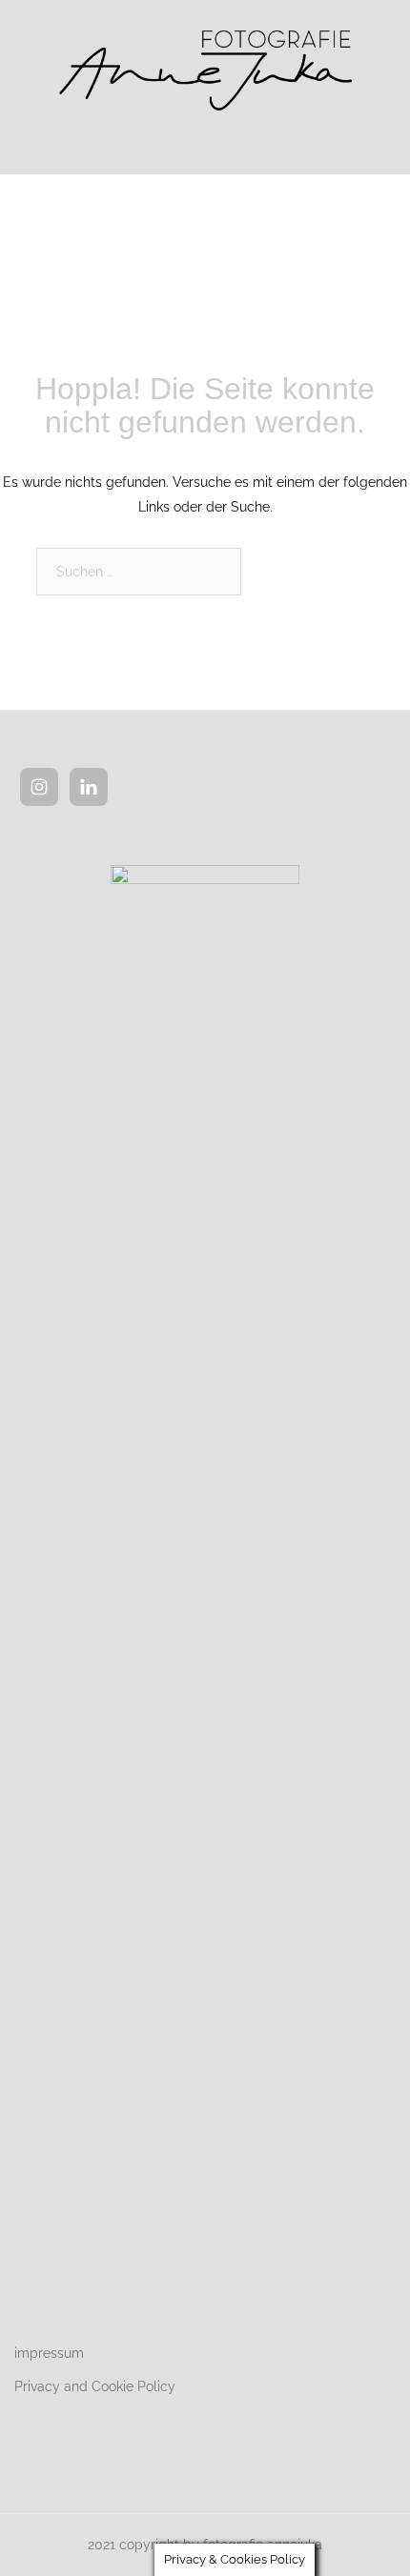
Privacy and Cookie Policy (95, 2386)
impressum (49, 2353)
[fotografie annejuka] (205, 66)
